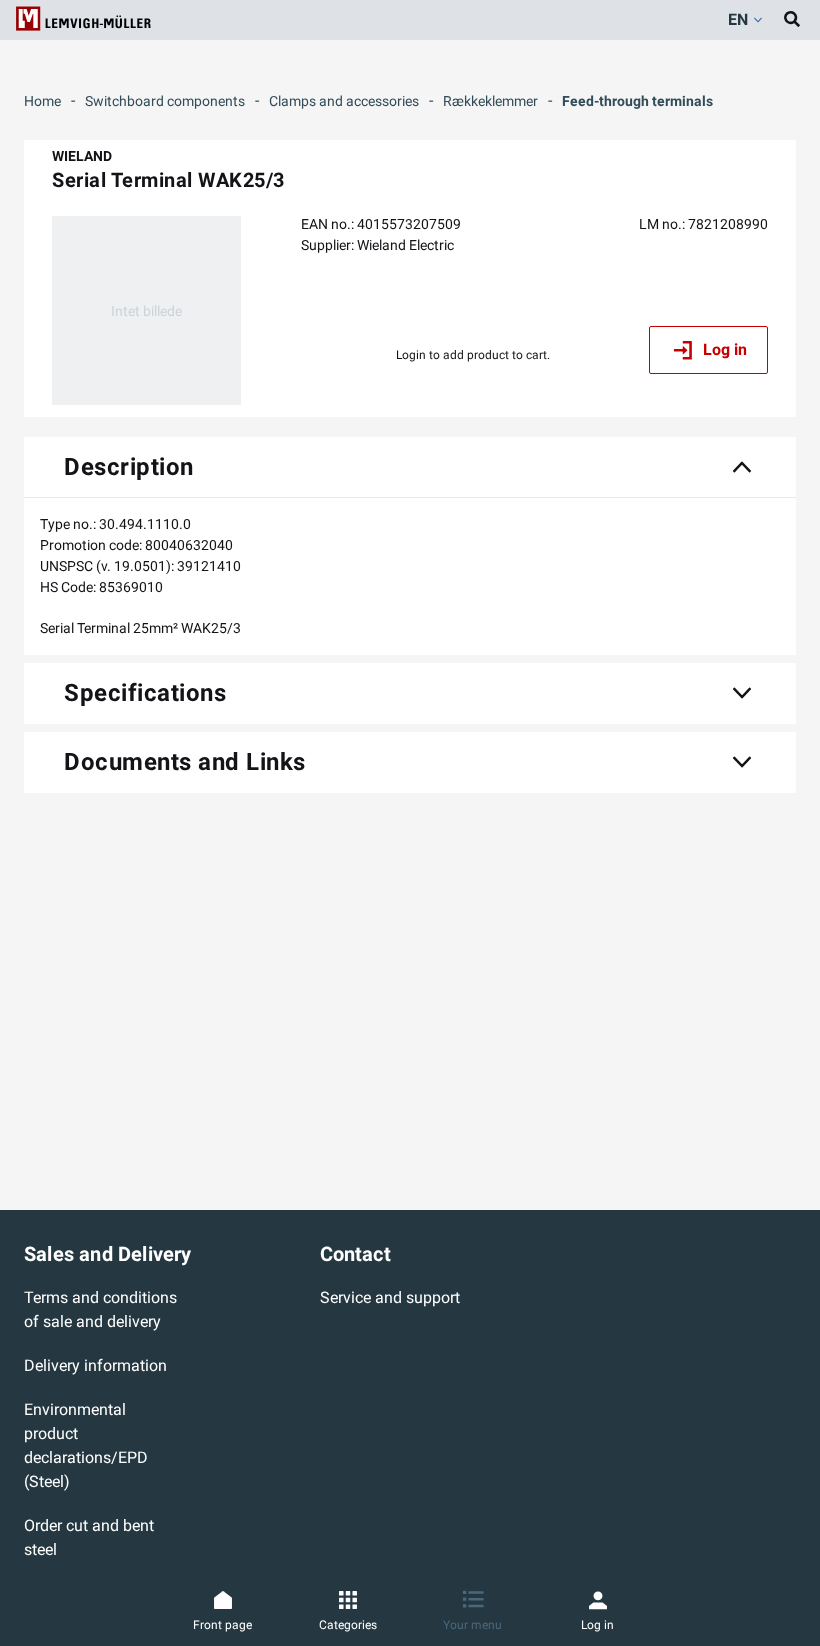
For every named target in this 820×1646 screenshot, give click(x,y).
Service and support (390, 1297)
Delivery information (95, 1365)
